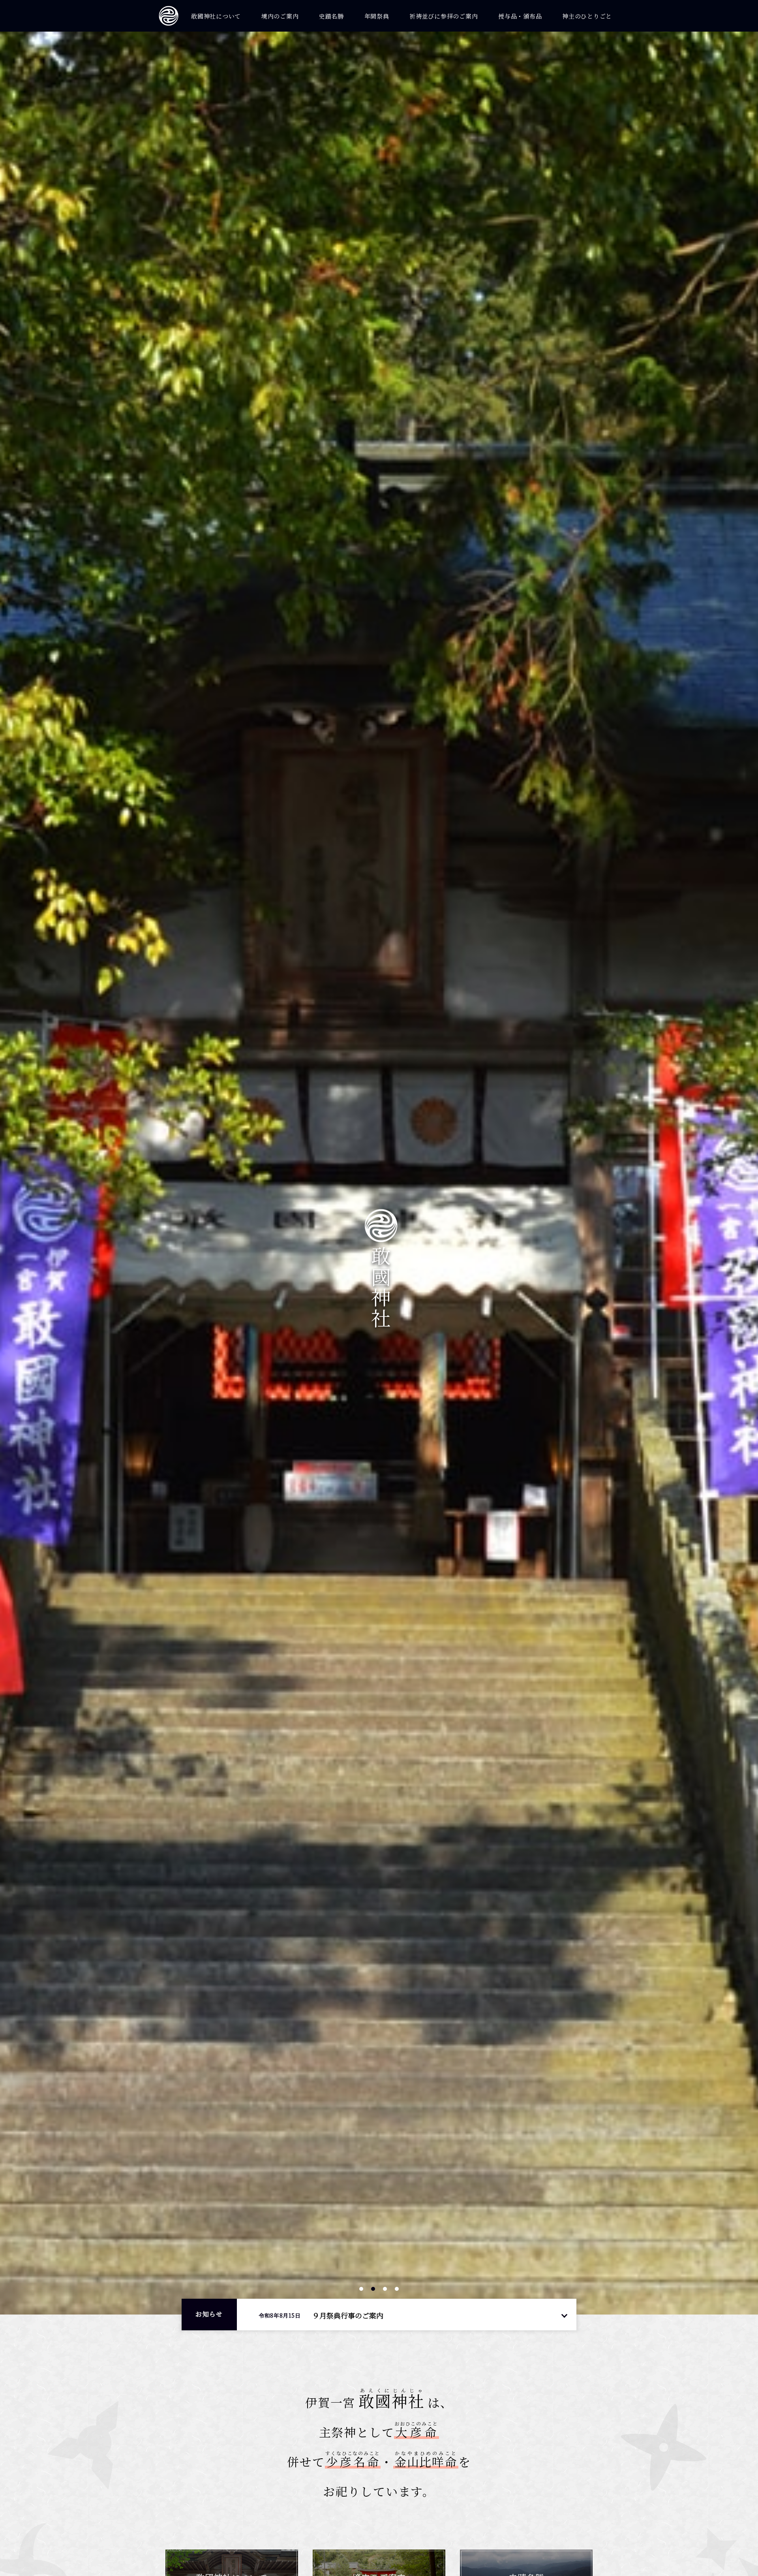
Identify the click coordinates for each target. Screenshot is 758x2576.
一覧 (564, 2315)
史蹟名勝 (331, 16)
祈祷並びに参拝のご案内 (444, 16)
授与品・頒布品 (520, 16)
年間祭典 (377, 16)
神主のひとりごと (587, 16)
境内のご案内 (280, 16)
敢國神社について (216, 16)
